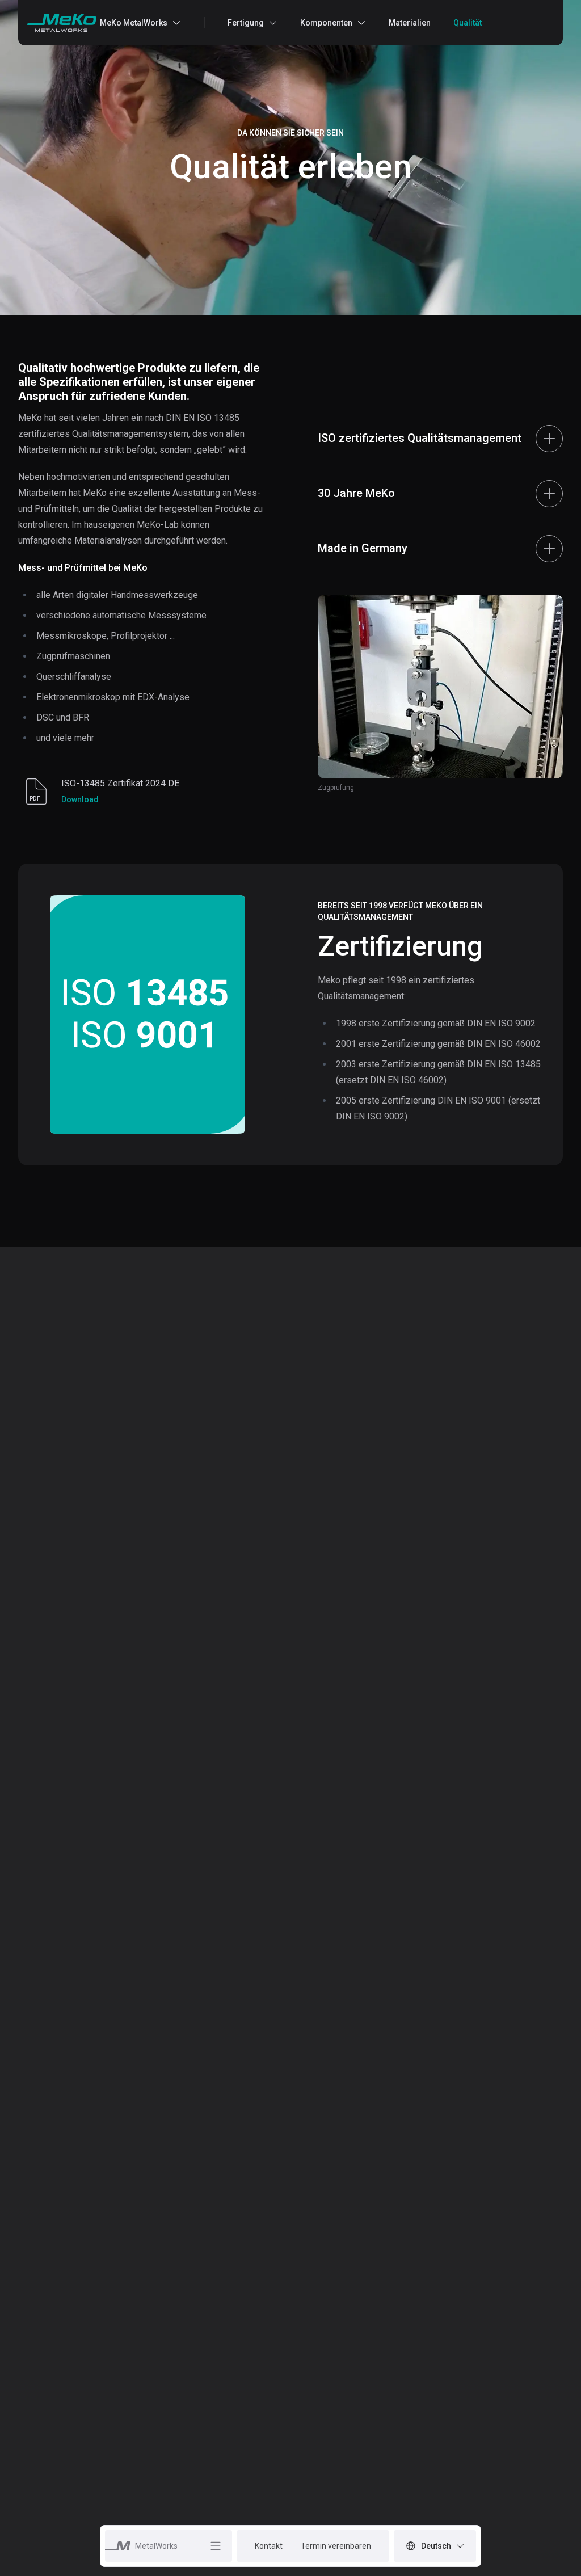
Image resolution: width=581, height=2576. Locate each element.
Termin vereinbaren (336, 2546)
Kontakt (269, 2546)
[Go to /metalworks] (62, 23)
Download (80, 799)
